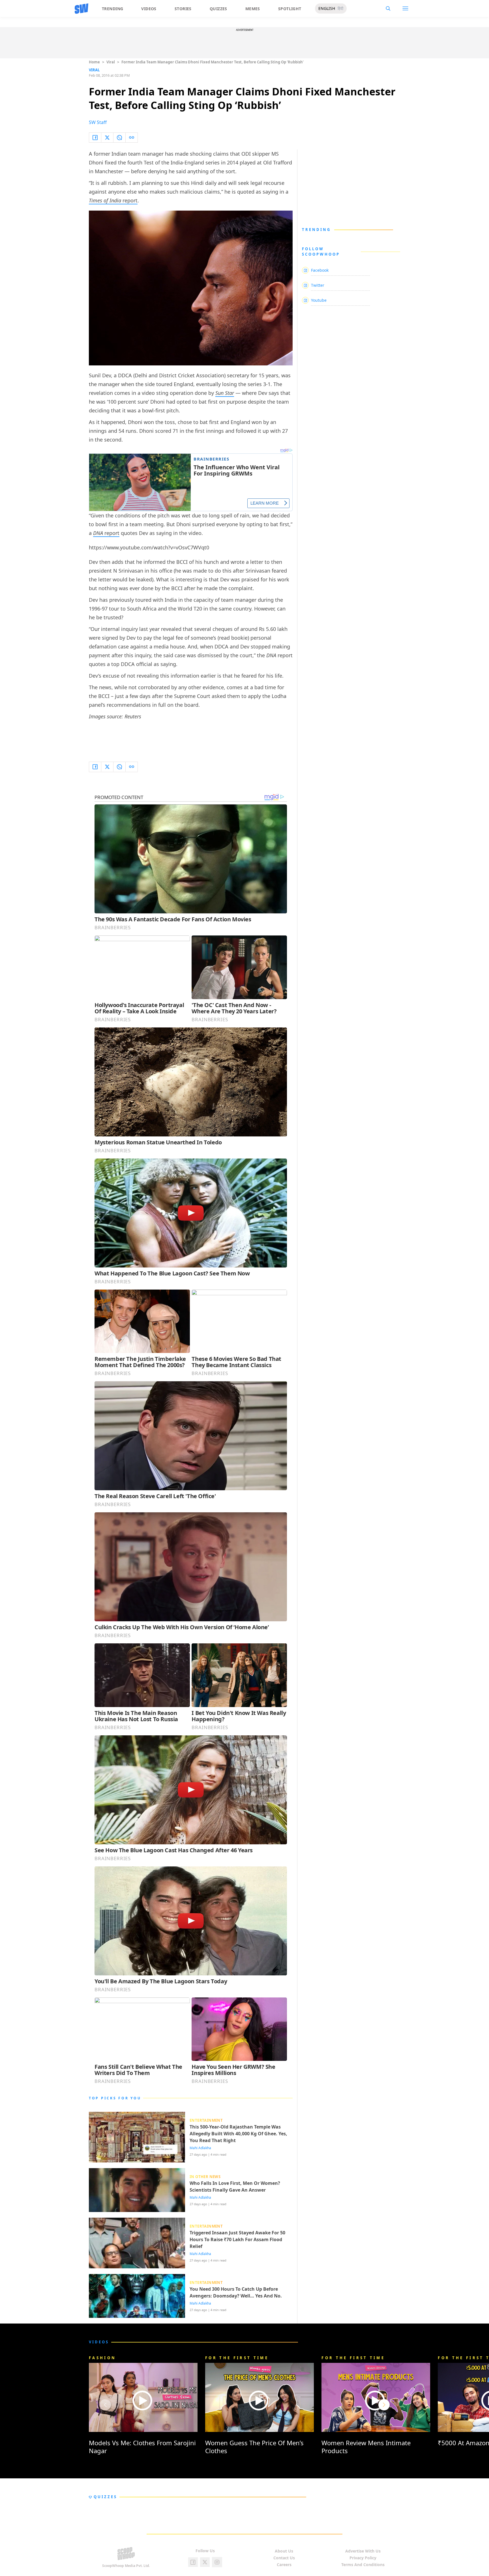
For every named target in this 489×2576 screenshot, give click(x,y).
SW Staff (98, 122)
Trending (112, 9)
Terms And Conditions (363, 2565)
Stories (183, 9)
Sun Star (225, 393)
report (113, 200)
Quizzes (218, 9)
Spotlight (290, 9)
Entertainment (206, 2120)
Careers (284, 2565)
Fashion (102, 2358)
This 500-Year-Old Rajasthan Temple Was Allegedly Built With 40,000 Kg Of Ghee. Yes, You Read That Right (238, 2134)
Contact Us (284, 2558)
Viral (111, 62)
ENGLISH (327, 8)
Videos (149, 9)
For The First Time (237, 2358)
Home (94, 62)
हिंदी (340, 8)
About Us (284, 2551)
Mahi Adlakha (200, 2148)
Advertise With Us (363, 2551)
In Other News (205, 2177)
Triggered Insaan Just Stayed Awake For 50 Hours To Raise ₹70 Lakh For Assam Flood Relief (237, 2239)
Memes (253, 9)
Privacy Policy (363, 2558)
